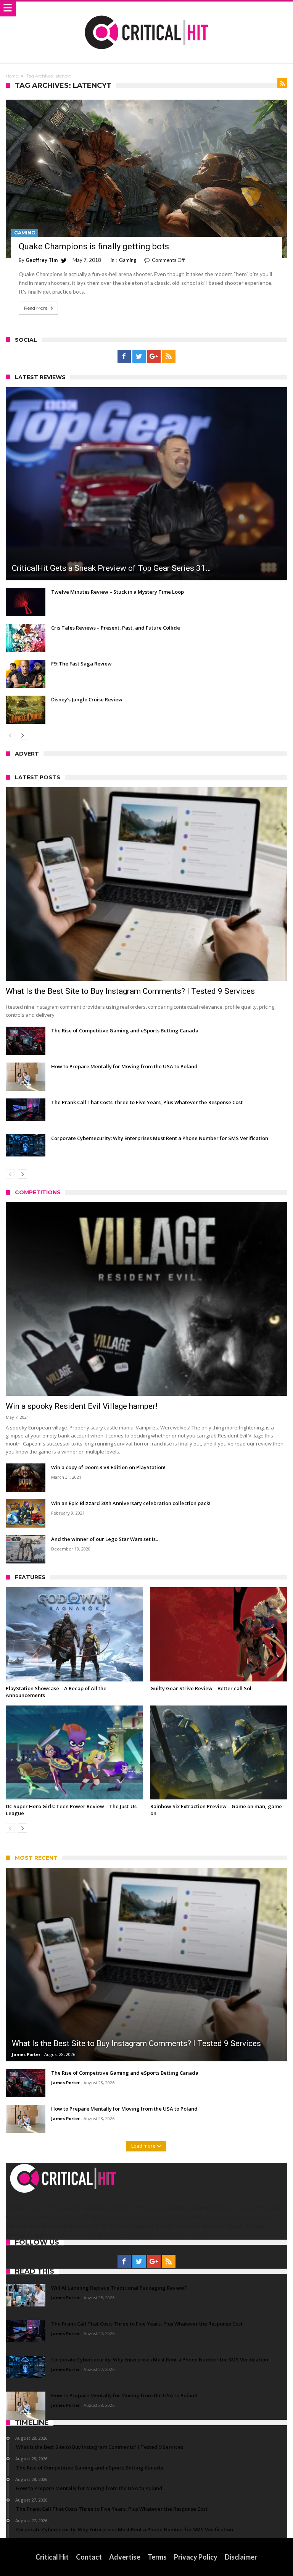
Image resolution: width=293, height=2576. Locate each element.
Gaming (25, 233)
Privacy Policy (196, 2557)
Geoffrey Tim (42, 260)
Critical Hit (52, 2557)
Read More (36, 308)
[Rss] (169, 357)
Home (12, 76)
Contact (89, 2557)
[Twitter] (139, 357)
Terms (157, 2557)
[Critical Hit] (146, 9)
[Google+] (154, 357)
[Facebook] (124, 357)
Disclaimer (241, 2557)
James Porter (26, 2054)
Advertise (125, 2557)
